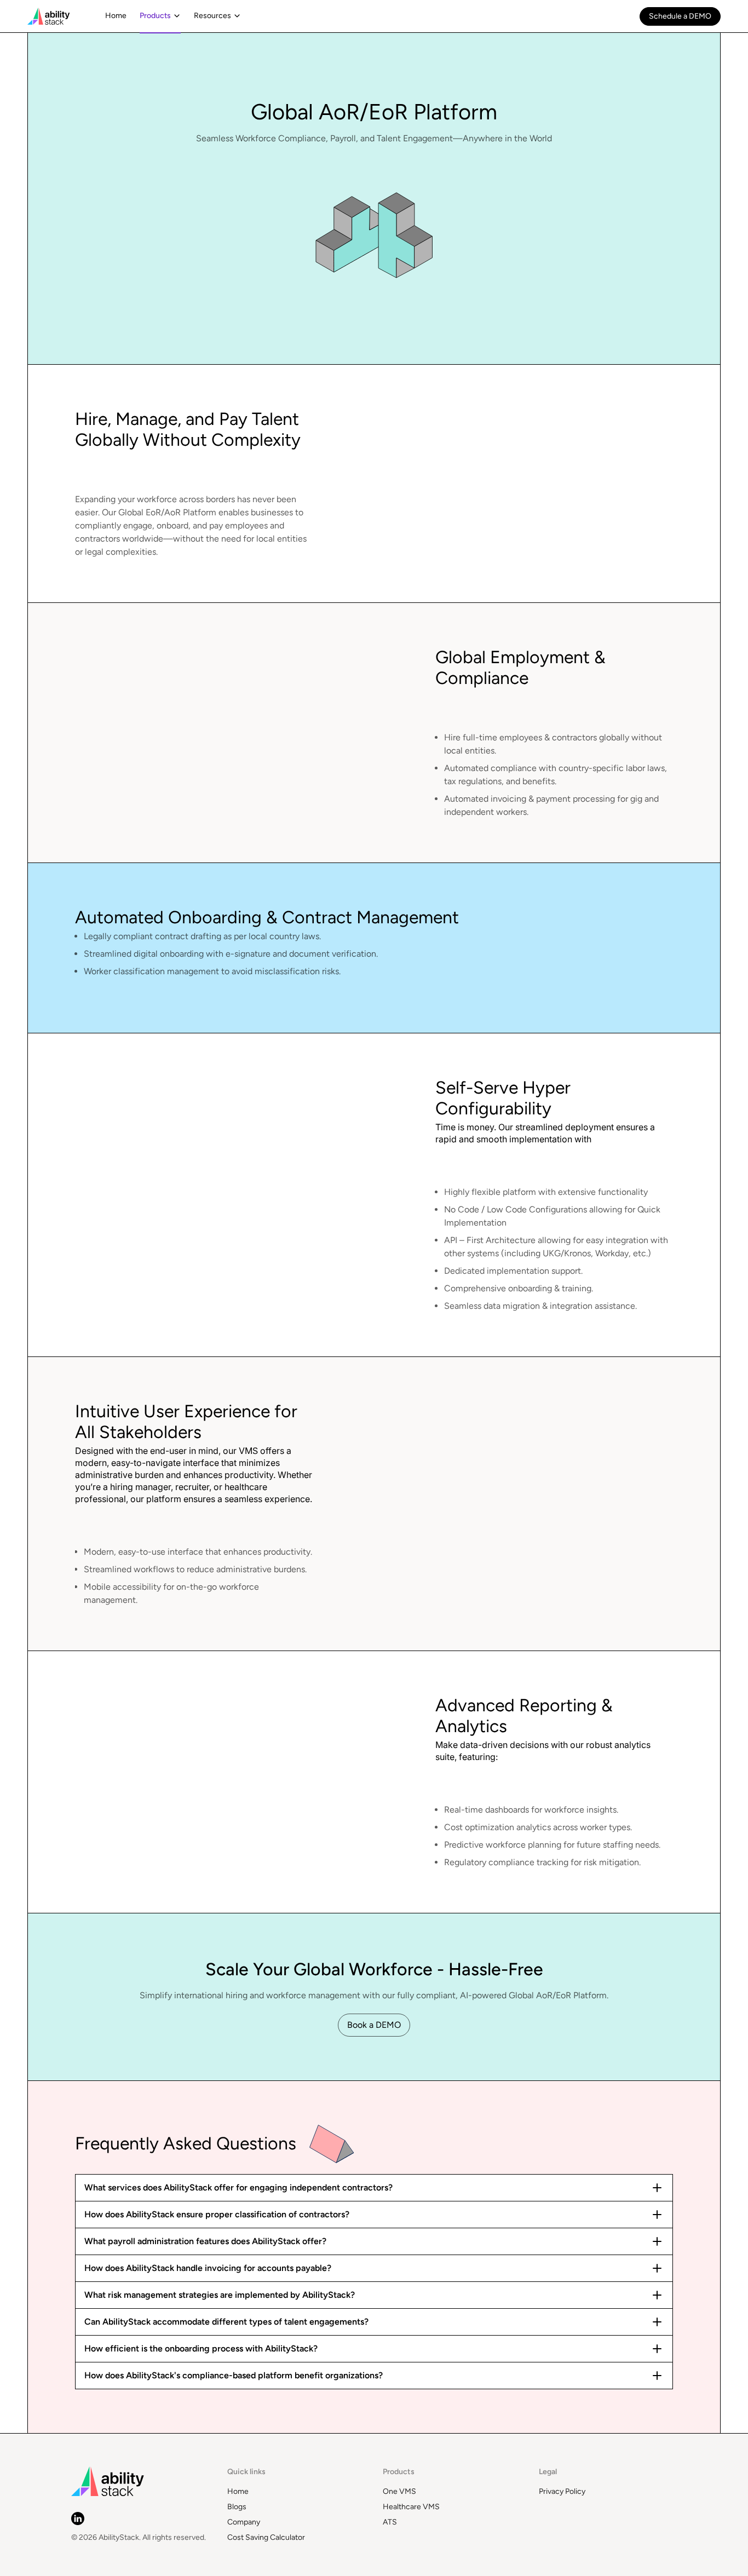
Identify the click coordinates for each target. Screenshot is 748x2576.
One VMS (399, 2491)
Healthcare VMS (411, 2507)
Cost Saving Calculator (266, 2537)
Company (244, 2522)
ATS (390, 2522)
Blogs (237, 2507)
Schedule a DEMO (680, 16)
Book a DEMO (374, 2025)
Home (238, 2491)
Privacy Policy (562, 2491)
